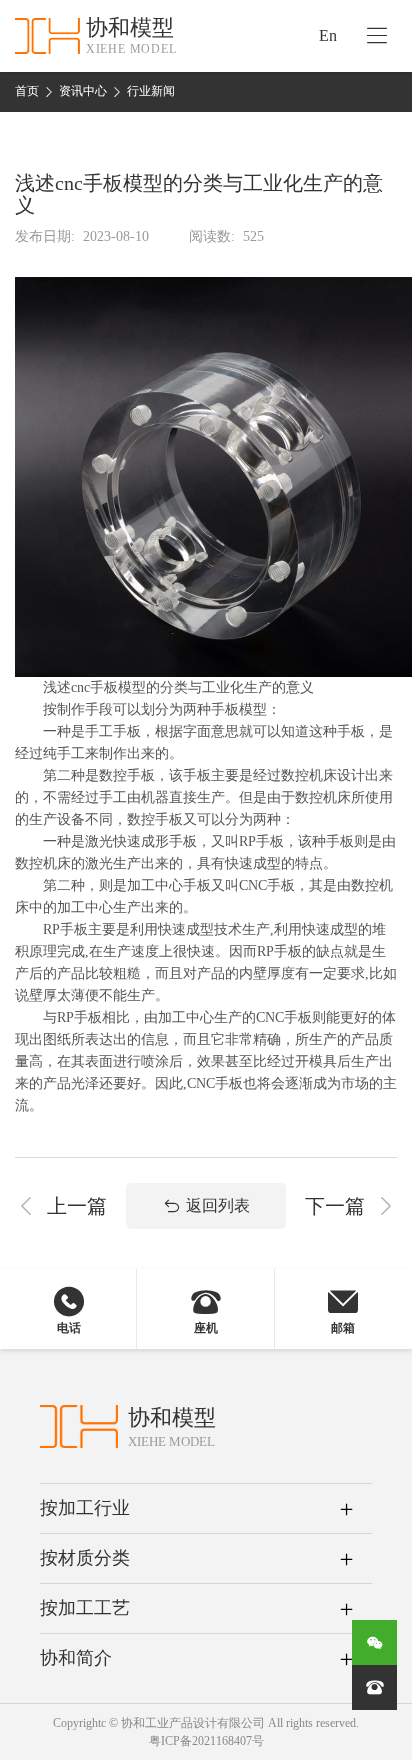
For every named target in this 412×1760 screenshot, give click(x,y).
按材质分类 (85, 1558)
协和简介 (76, 1658)
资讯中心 (83, 91)
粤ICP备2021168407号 (206, 1741)
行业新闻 (151, 91)
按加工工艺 (85, 1608)
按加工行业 (85, 1508)
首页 (27, 91)
